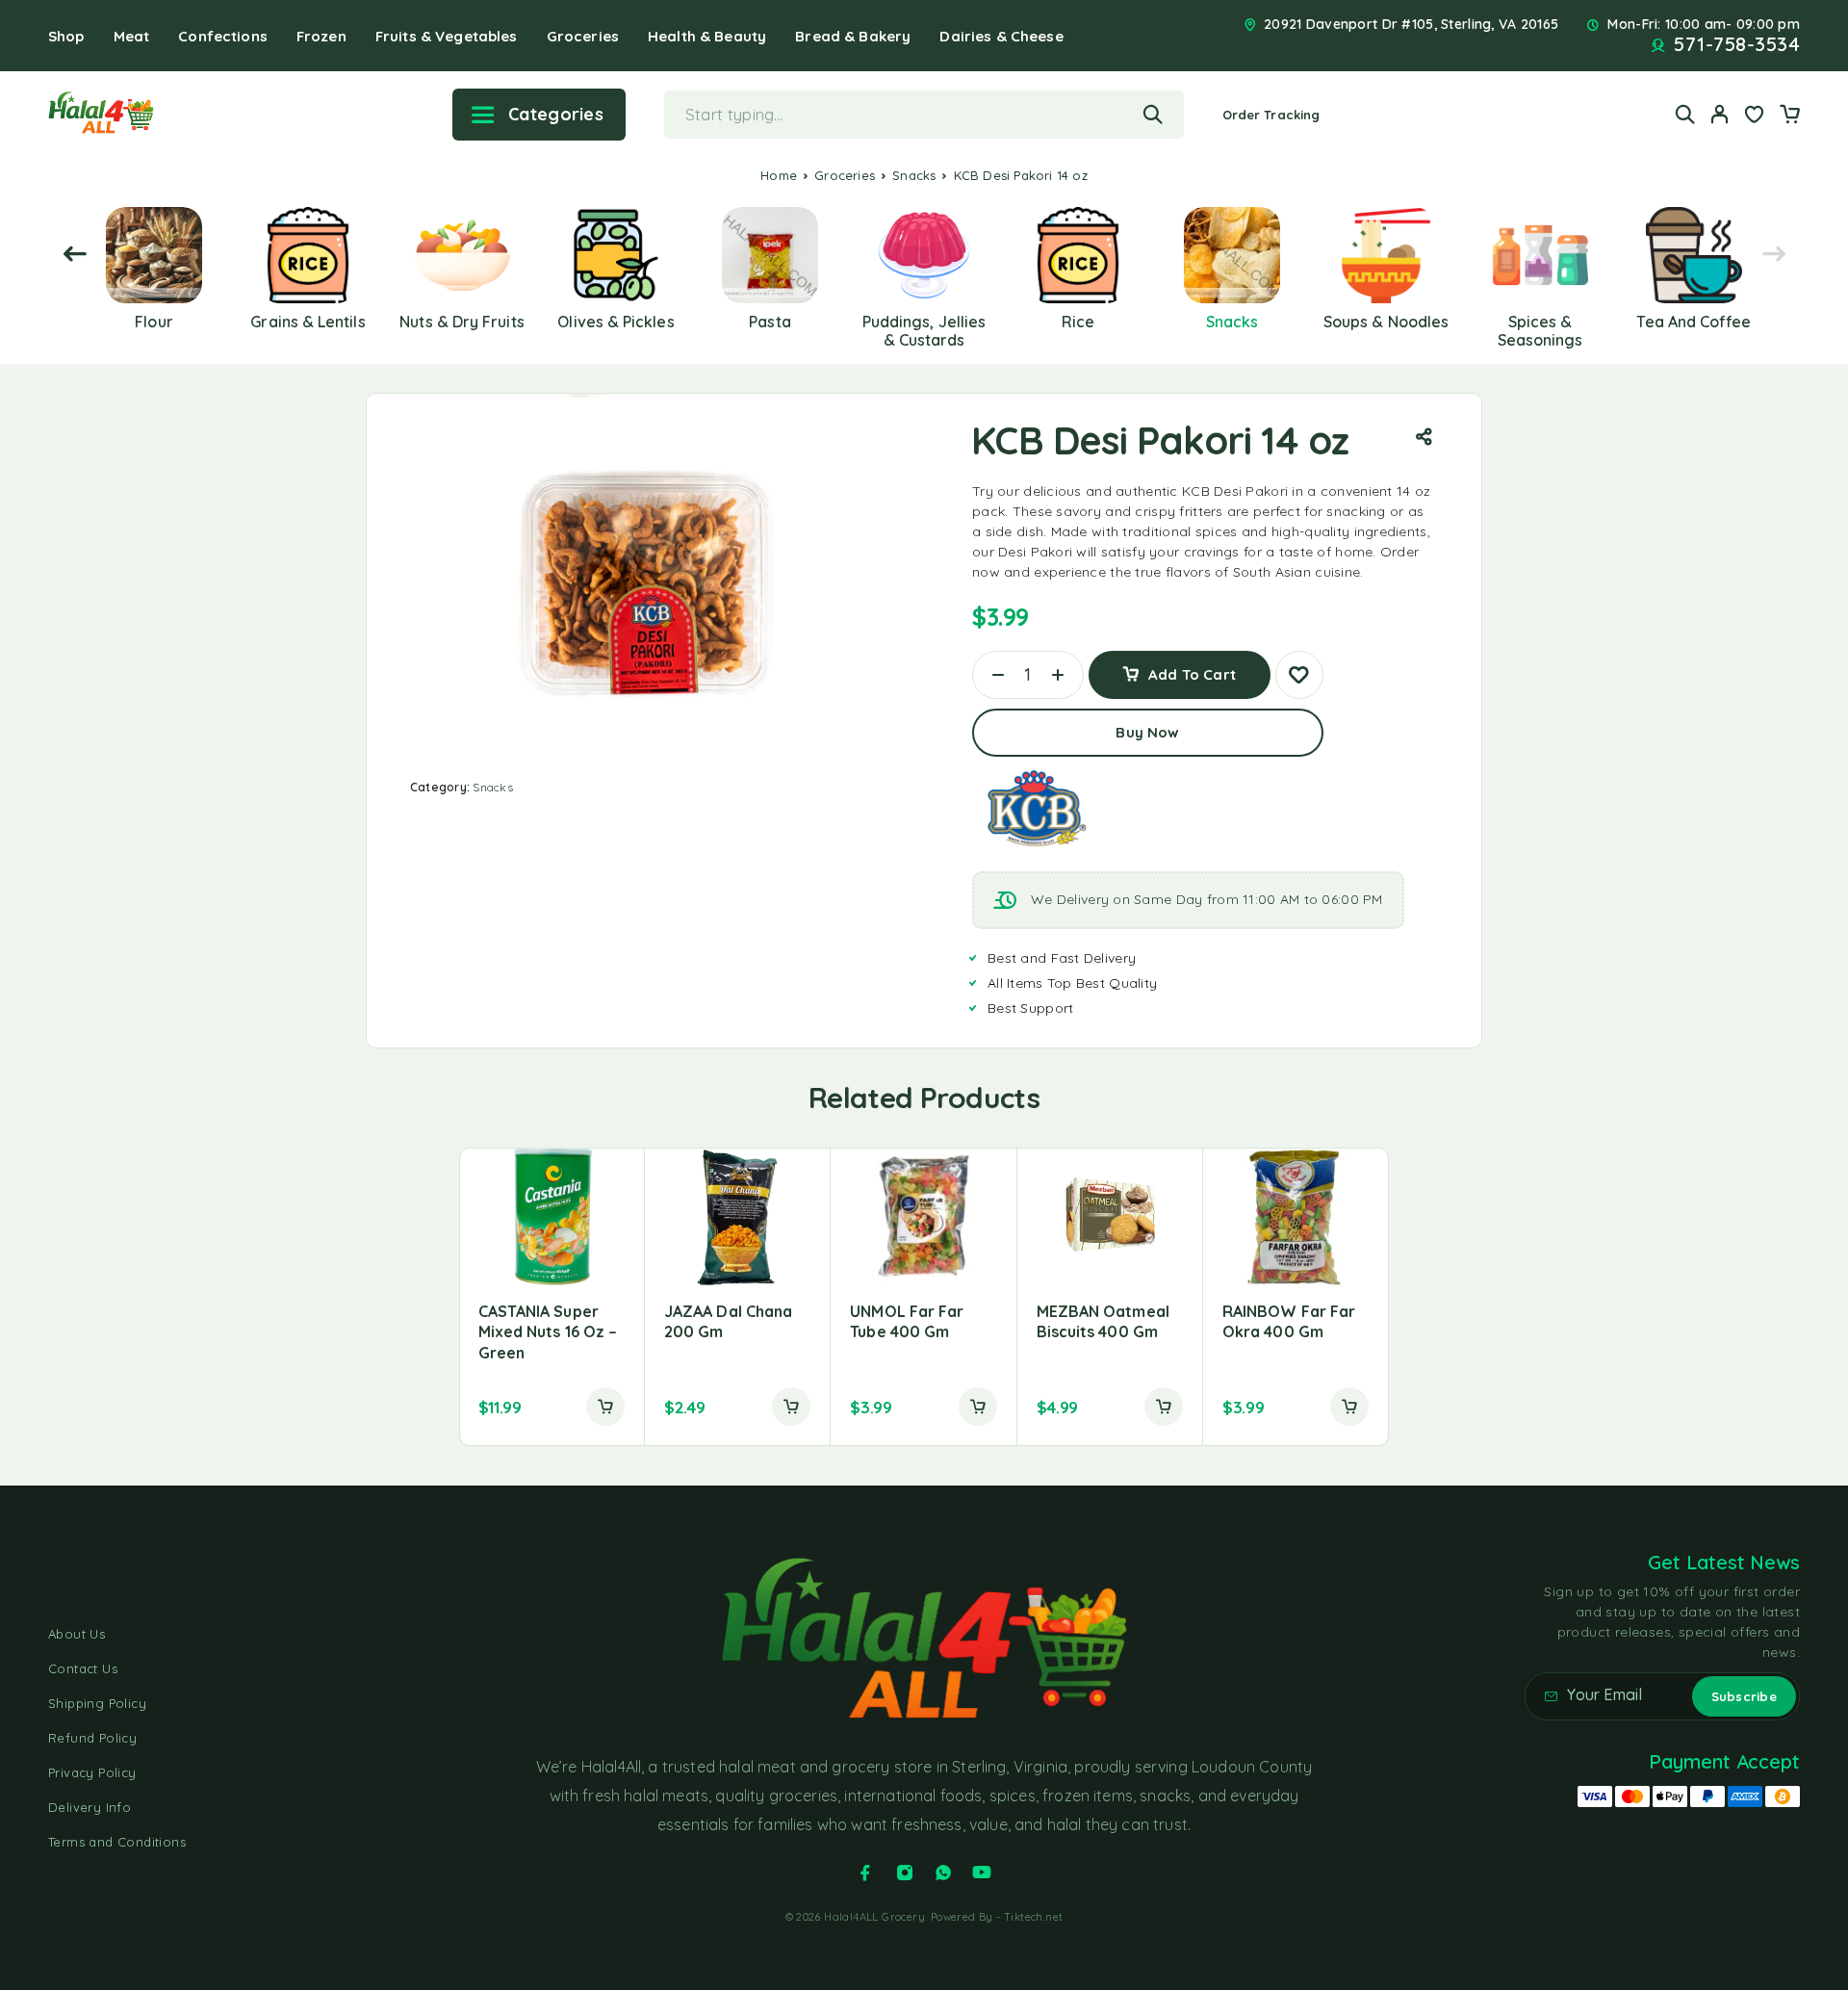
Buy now (1147, 732)
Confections (223, 36)
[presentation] (75, 255)
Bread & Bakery (853, 36)
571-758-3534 (1737, 44)
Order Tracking (1271, 115)
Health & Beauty (707, 36)
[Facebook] (865, 1873)
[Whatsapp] (943, 1873)
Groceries (583, 36)
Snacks (914, 175)
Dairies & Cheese (1001, 36)
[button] (605, 1407)
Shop (66, 36)
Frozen (321, 36)
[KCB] (1035, 809)
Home (779, 175)
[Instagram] (905, 1873)
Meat (132, 36)
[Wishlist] (1755, 116)
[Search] (1685, 114)
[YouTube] (982, 1873)
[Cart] (1789, 116)
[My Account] (1720, 114)
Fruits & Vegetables (447, 36)
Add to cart (1192, 668)
